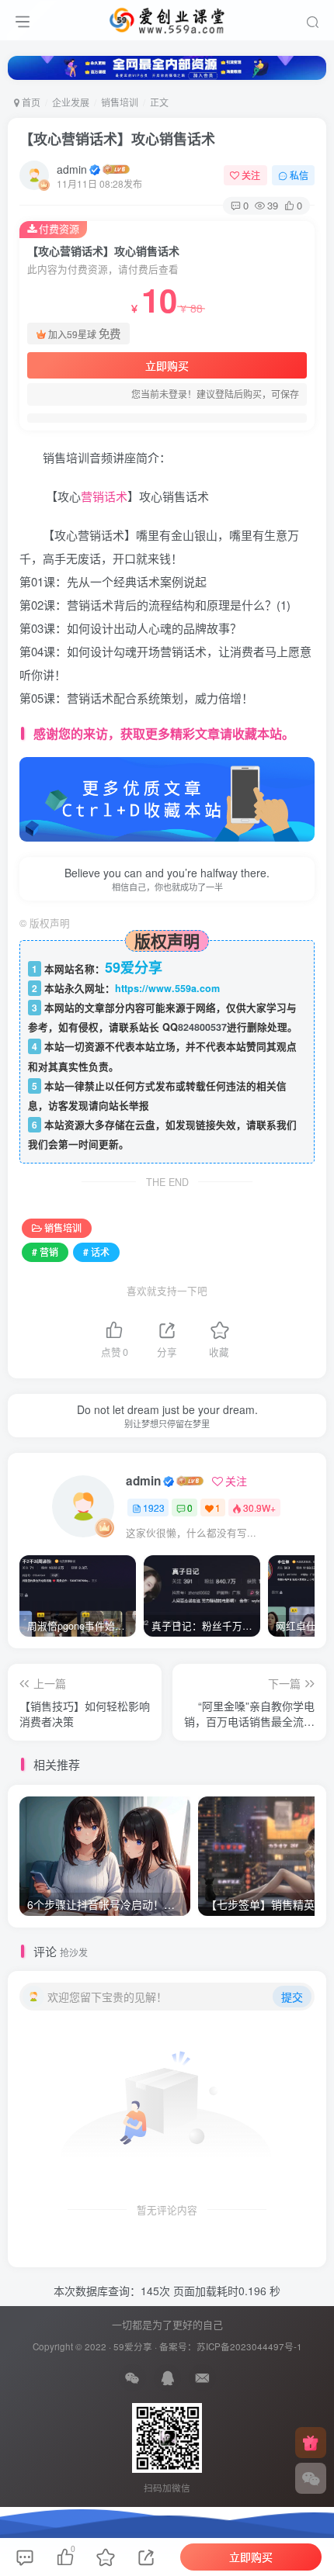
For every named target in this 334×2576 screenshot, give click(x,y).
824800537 (202, 1027)
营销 (92, 496)
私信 (299, 175)
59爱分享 (133, 2346)
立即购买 (167, 365)
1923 (154, 1508)
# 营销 (45, 1252)
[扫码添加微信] (311, 2478)
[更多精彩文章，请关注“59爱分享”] (167, 798)
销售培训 (120, 102)
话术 (116, 496)
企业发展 (71, 102)
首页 (30, 102)
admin (72, 169)
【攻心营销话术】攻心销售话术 (117, 139)
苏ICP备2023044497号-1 (249, 2346)
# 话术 (96, 1252)
